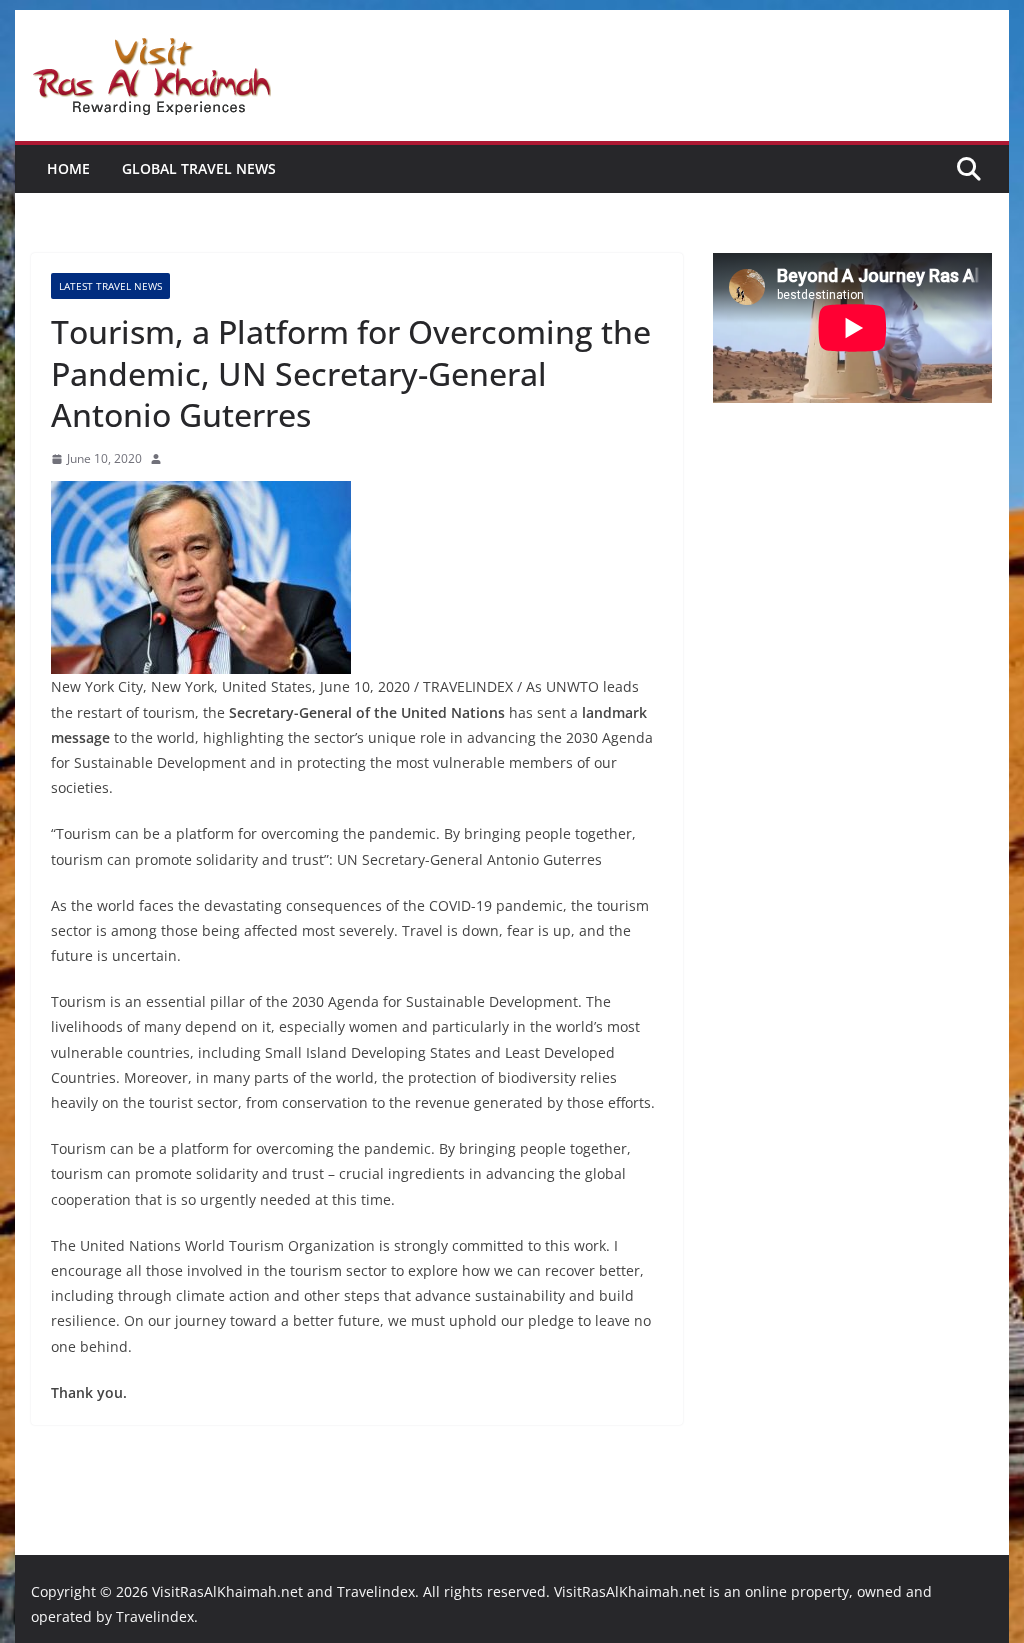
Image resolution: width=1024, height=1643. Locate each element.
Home (68, 168)
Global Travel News (199, 168)
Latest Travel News (110, 286)
